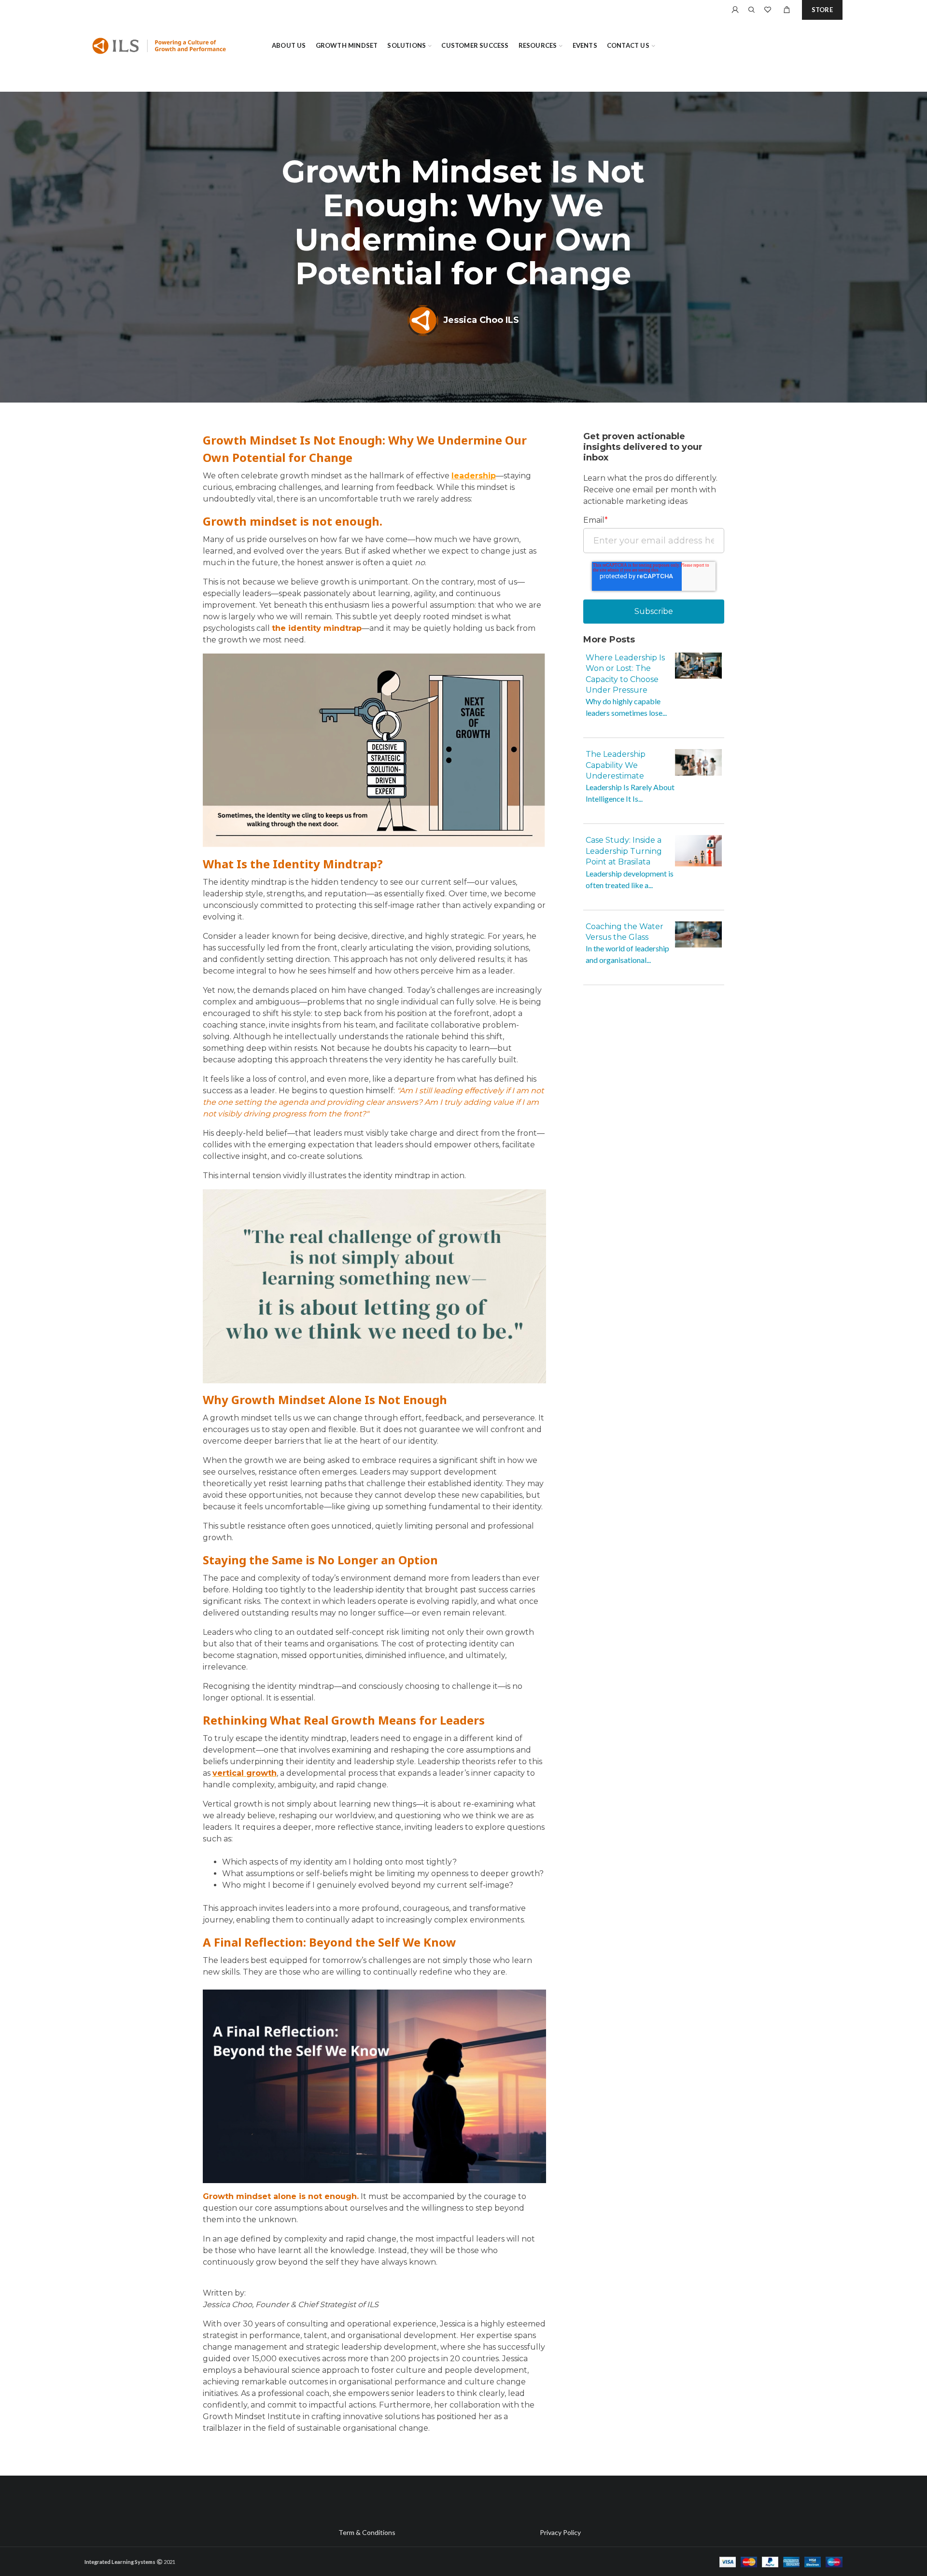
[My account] (735, 10)
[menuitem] (289, 46)
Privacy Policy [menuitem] (560, 2532)
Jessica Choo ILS (481, 320)
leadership (474, 476)
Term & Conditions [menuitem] (367, 2532)
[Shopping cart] (787, 10)
